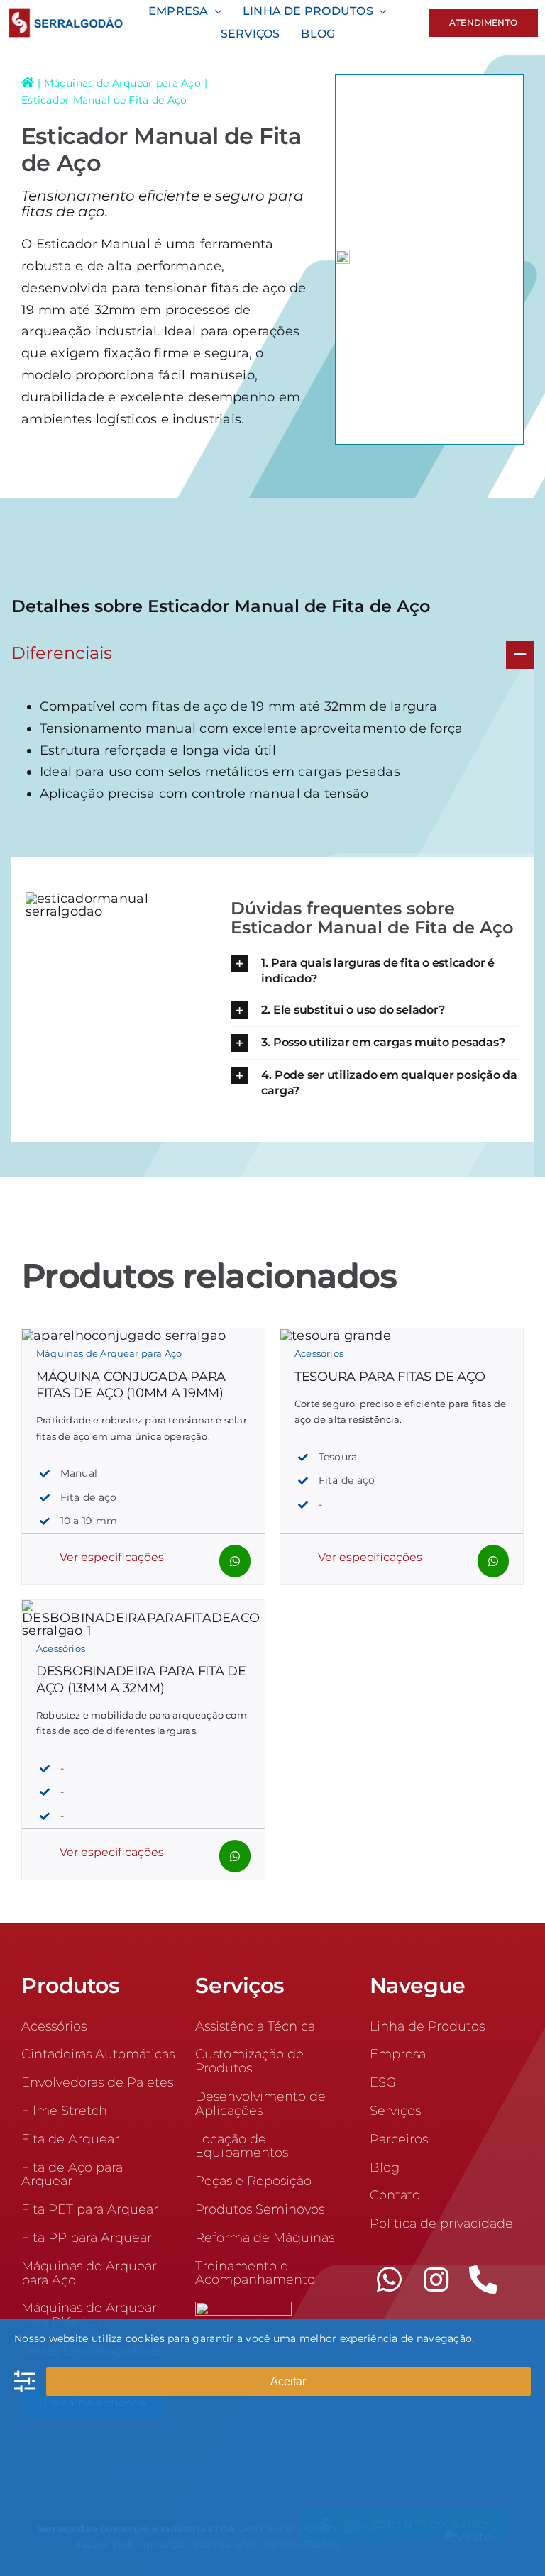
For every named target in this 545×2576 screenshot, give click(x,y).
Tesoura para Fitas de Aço (390, 1377)
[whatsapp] (390, 2280)
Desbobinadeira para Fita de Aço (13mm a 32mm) (141, 1679)
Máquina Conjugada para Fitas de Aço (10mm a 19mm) (131, 1385)
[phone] (483, 2280)
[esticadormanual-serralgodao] (343, 260)
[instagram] (436, 2280)
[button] (272, 655)
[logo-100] (66, 14)
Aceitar (288, 2381)
